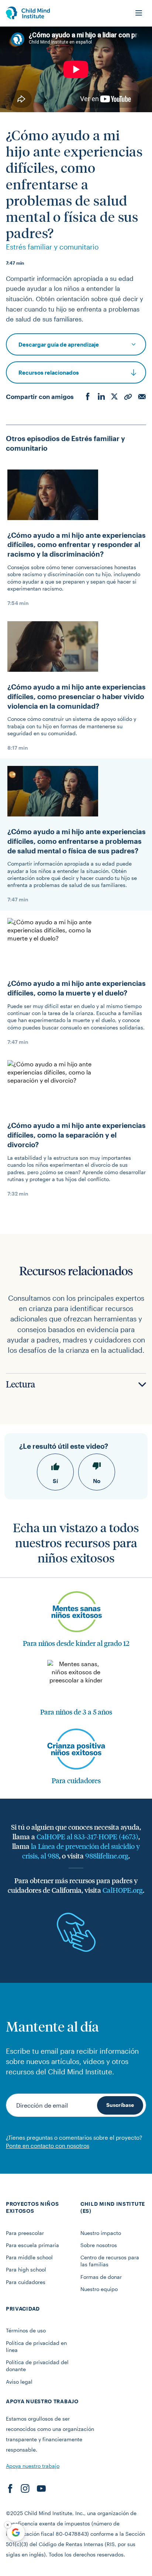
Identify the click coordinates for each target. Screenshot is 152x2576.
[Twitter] (114, 397)
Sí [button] (55, 1481)
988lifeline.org (107, 1856)
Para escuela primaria (32, 2245)
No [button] (97, 1481)
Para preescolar (25, 2233)
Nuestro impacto (101, 2233)
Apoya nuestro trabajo (33, 2466)
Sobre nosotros (99, 2245)
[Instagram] (25, 2489)
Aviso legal (19, 2382)
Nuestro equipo (99, 2289)
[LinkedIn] (101, 397)
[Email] (142, 397)
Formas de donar (101, 2277)
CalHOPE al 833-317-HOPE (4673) (87, 1836)
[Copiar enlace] (128, 397)
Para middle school (29, 2257)
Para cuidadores (26, 2282)
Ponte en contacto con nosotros (48, 2146)
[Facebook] (88, 397)
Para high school (26, 2269)
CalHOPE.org (123, 1890)
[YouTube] (41, 2489)
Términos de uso (26, 2330)
